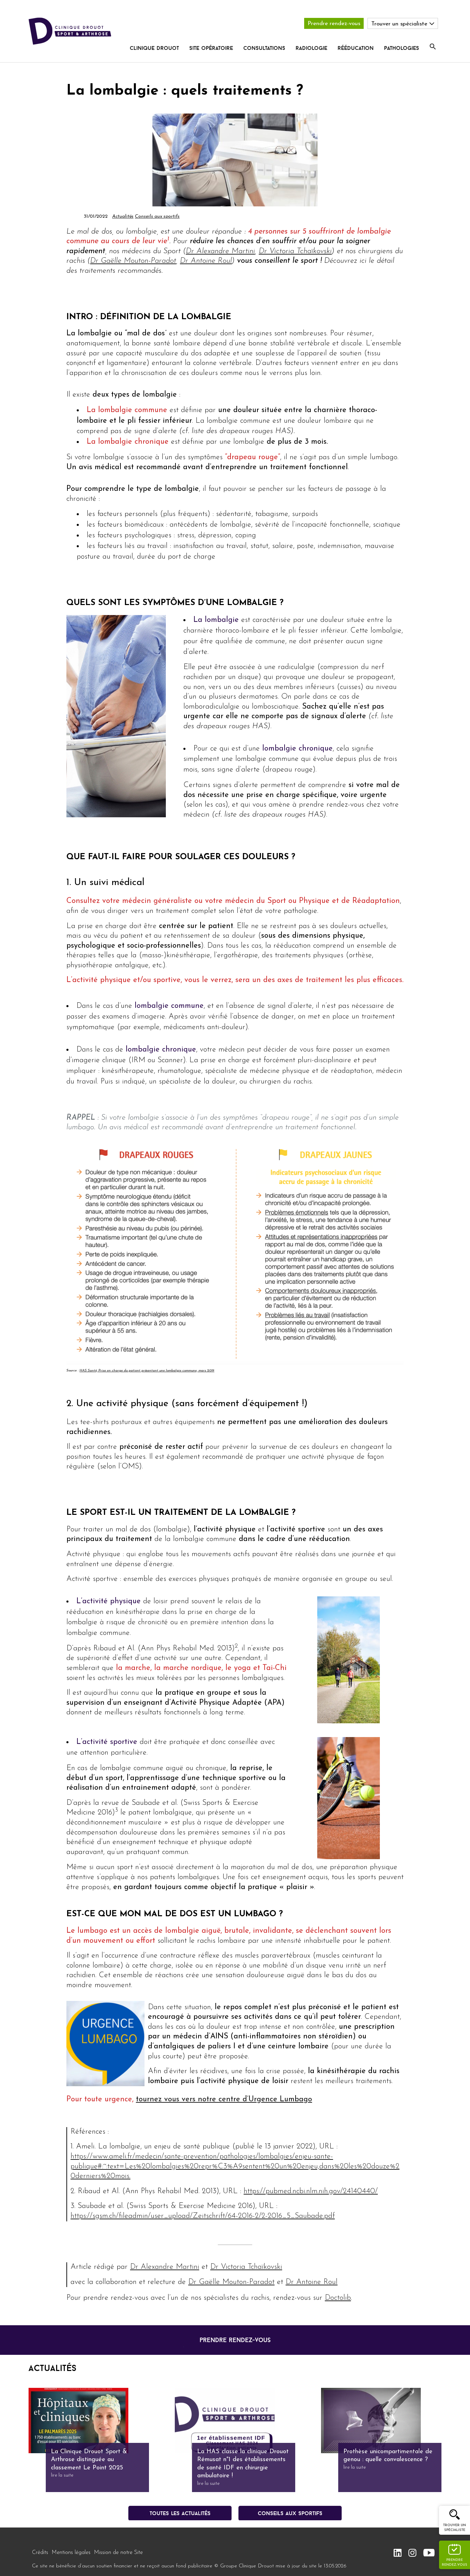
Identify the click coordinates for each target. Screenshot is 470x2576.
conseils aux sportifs (290, 2513)
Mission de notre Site (118, 2553)
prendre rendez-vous (235, 2340)
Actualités (123, 217)
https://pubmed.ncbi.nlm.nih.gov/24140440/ (311, 2191)
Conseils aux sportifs (157, 217)
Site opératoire (211, 48)
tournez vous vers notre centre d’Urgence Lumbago (224, 2099)
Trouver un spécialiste (455, 2528)
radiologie (311, 48)
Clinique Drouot (154, 48)
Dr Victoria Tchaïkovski (295, 251)
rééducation (356, 48)
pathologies (402, 48)
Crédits (40, 2553)
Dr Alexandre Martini (220, 251)
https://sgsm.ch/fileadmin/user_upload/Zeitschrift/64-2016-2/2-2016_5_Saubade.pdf (203, 2216)
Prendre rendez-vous (334, 24)
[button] (433, 47)
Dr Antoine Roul (206, 261)
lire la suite (62, 2475)
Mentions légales (71, 2553)
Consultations (264, 48)
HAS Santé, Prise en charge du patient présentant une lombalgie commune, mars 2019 (147, 1371)
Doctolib (338, 2298)
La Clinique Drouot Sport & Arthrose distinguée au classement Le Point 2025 (89, 2460)
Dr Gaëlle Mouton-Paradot (133, 261)
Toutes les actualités (180, 2513)
